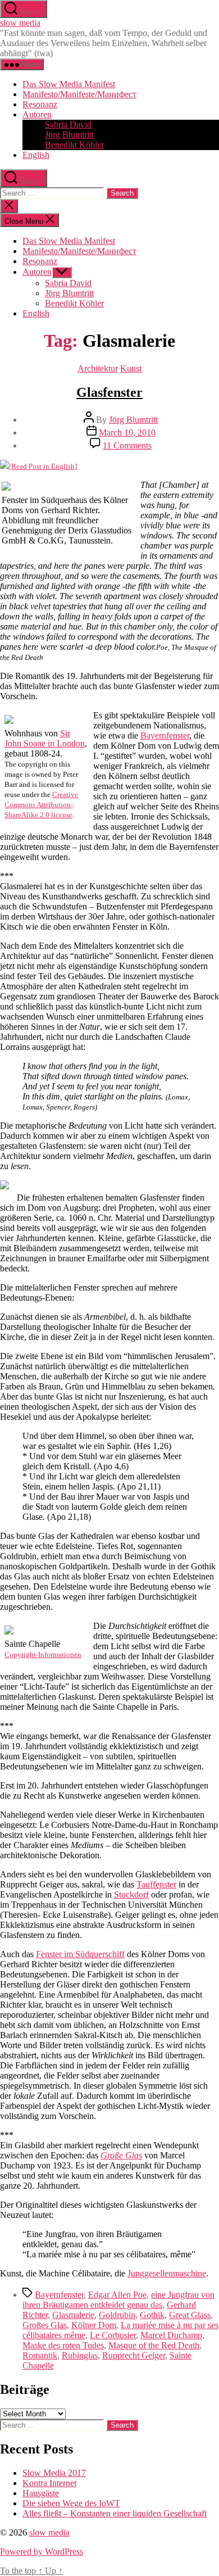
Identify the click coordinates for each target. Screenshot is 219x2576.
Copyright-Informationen (43, 1654)
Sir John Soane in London (45, 738)
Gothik (152, 2315)
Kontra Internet (49, 2483)
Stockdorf (131, 1894)
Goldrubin (117, 2315)
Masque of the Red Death (154, 2345)
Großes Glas (45, 2325)
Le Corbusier (113, 2335)
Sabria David (68, 125)
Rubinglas (80, 2355)
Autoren (37, 114)
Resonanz (40, 104)
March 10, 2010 (127, 433)
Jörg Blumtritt (69, 135)
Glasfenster (109, 392)
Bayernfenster (165, 735)
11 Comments (127, 445)
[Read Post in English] (43, 466)
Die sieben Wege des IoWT (71, 2503)
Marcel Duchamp (171, 2335)
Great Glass (190, 2315)
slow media (20, 23)
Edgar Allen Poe (117, 2295)
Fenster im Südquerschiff (80, 1954)
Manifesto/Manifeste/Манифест (79, 94)
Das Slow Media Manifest (69, 84)
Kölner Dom (94, 2325)
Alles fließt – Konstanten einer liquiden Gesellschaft (115, 2513)
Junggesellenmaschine (167, 2273)
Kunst (131, 368)
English (36, 155)
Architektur (98, 368)
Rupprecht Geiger (134, 2355)
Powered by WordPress (42, 2552)
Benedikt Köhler (74, 145)
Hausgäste (41, 2493)
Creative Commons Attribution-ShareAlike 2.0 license (41, 805)
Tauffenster (156, 1884)
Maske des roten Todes (63, 2345)
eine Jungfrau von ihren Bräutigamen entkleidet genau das (118, 2300)
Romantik (40, 2355)
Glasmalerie (73, 2315)
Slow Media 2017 (54, 2473)
